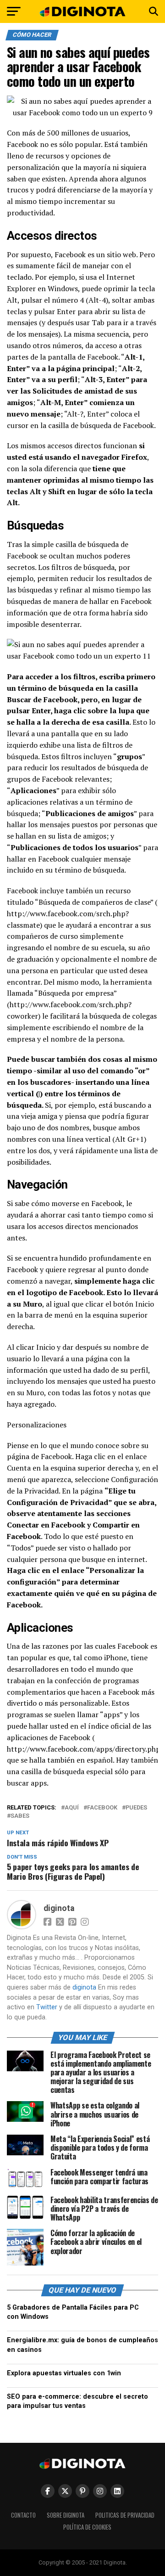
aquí (72, 1808)
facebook (102, 1808)
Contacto (23, 2515)
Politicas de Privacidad (125, 2515)
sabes (20, 1816)
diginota (59, 1908)
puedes (136, 1808)
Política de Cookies (87, 2527)
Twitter (47, 2007)
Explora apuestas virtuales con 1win (64, 2373)
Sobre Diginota (66, 2515)
